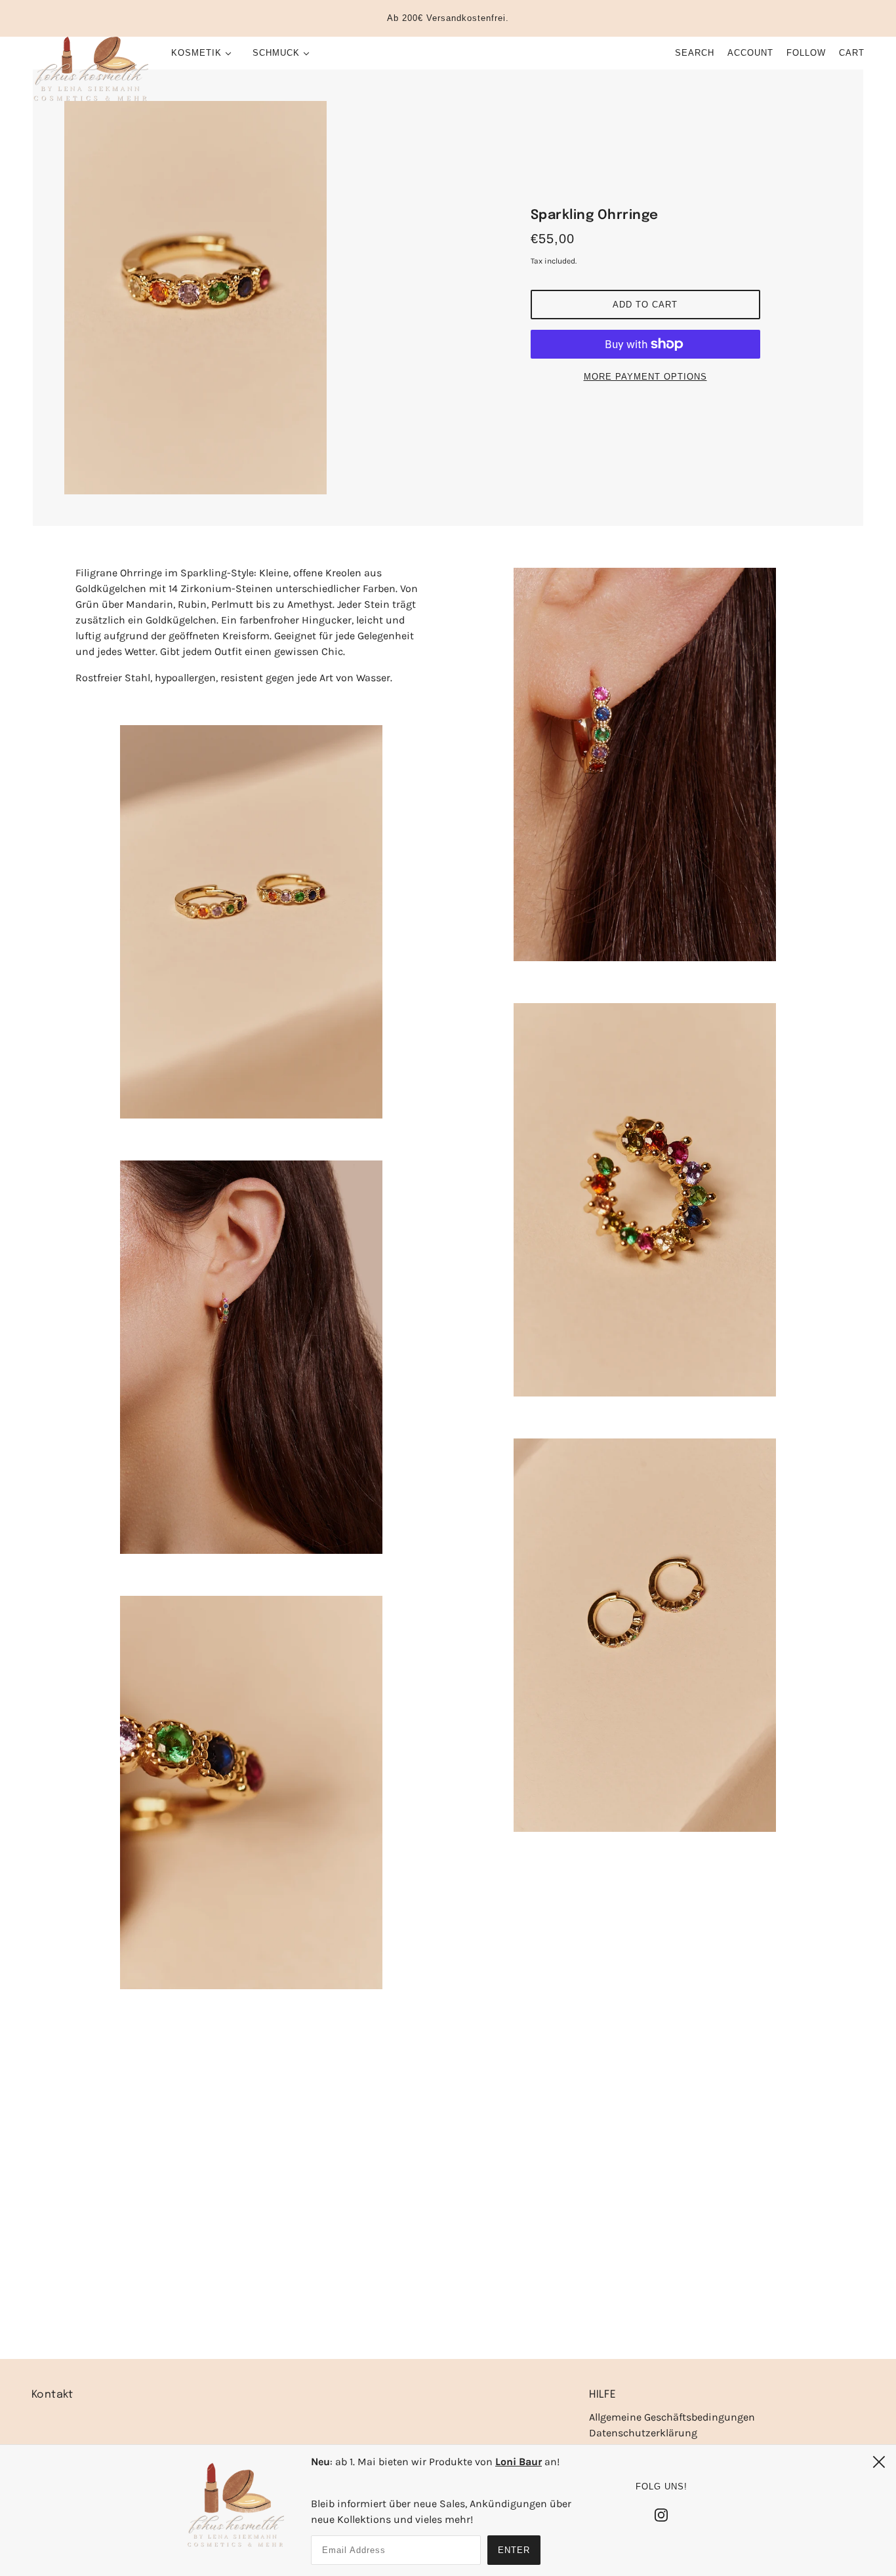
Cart (852, 53)
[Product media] (251, 922)
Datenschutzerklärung (643, 2433)
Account (750, 53)
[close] (879, 2462)
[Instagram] (661, 2514)
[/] (90, 69)
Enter (514, 2550)
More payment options (645, 377)
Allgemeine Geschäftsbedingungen (672, 2417)
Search (695, 53)
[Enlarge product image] (251, 298)
